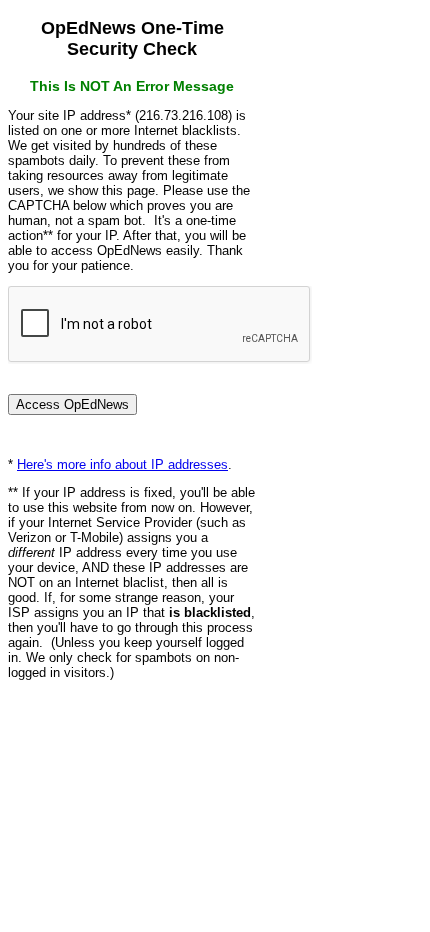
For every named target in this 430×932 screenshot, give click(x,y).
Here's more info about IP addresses (122, 464)
